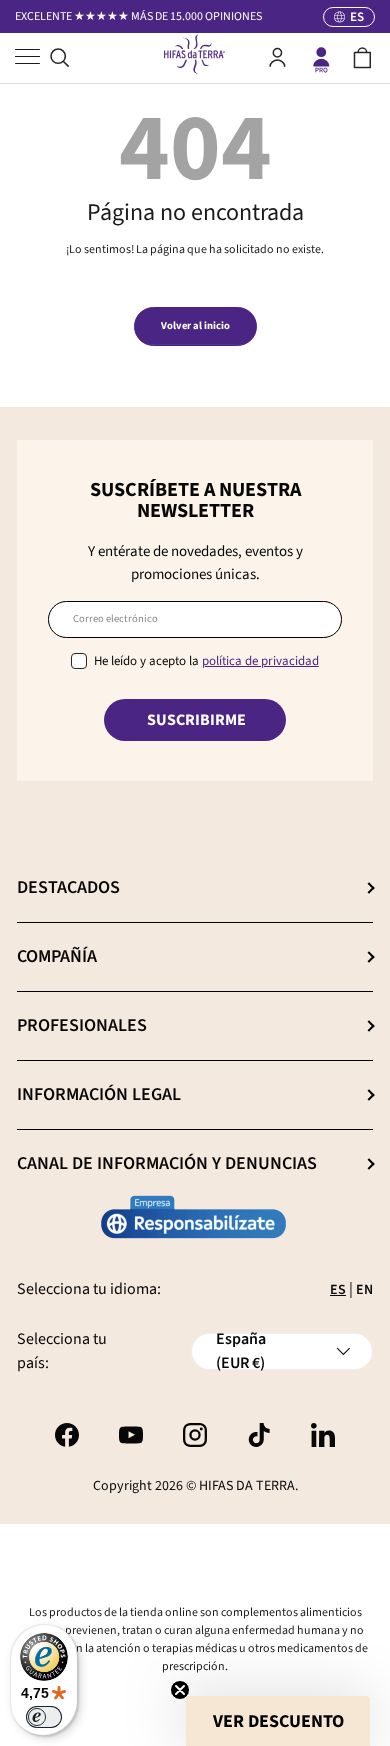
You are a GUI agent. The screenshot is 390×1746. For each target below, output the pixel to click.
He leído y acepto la (206, 661)
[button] (362, 58)
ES (338, 1290)
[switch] (44, 1717)
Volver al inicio (195, 325)
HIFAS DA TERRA (247, 1486)
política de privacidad (260, 661)
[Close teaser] (180, 1690)
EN (364, 1290)
